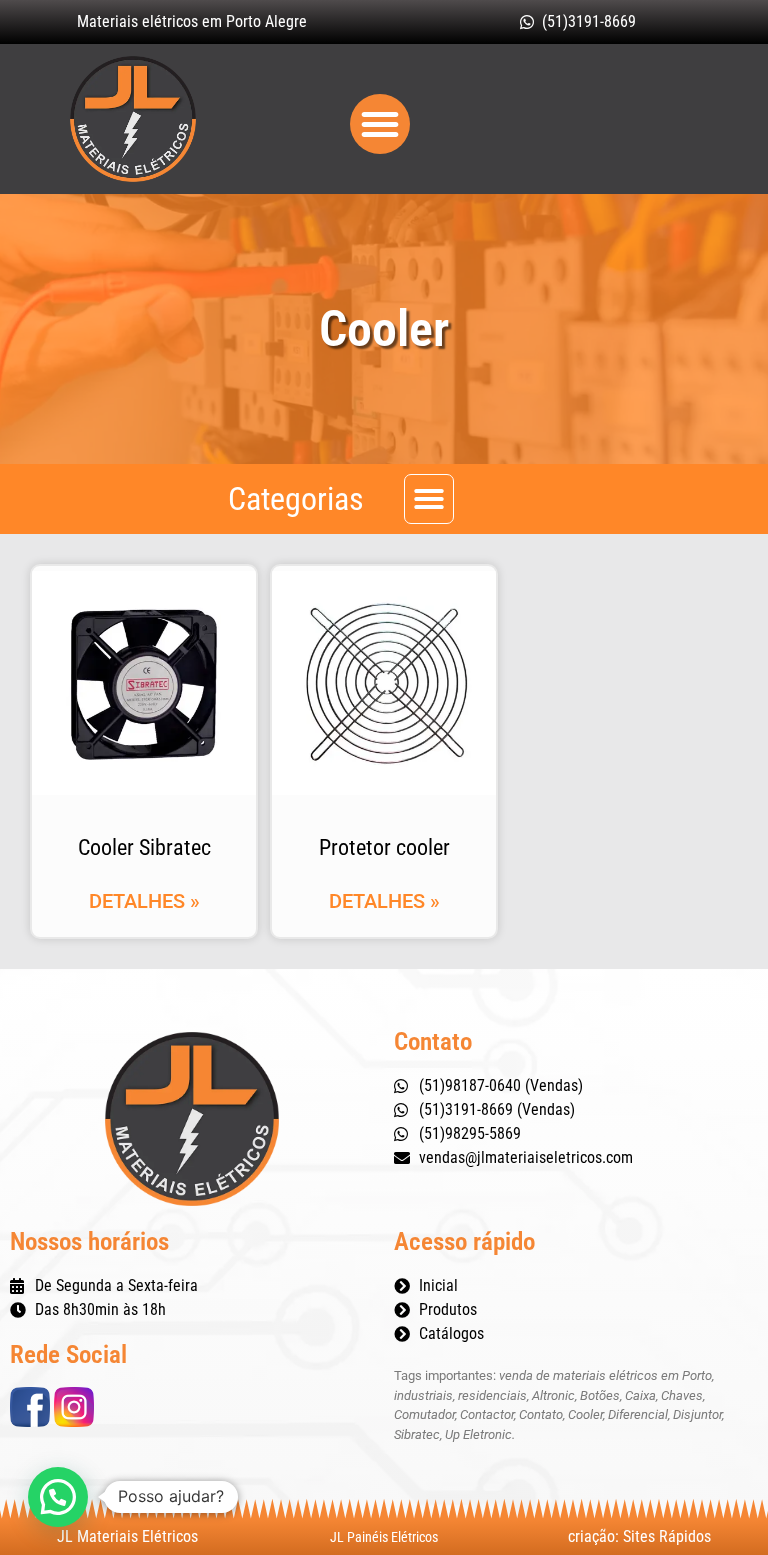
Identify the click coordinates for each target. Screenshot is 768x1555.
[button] (380, 124)
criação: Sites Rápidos (639, 1536)
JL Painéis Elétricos (384, 1537)
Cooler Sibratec (144, 847)
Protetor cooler (384, 847)
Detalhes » (144, 901)
